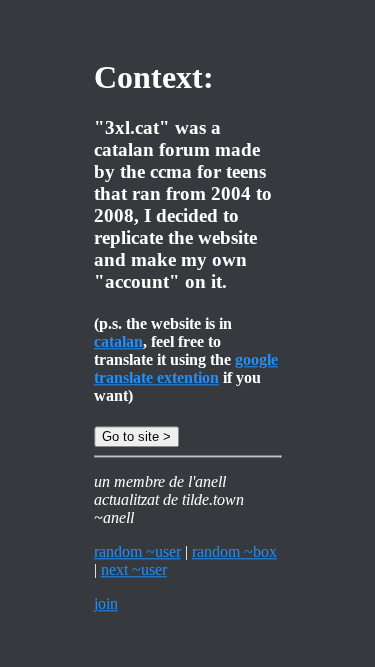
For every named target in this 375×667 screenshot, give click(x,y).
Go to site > (136, 436)
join (106, 603)
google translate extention (186, 368)
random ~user (137, 551)
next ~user (134, 569)
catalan (118, 341)
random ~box (234, 551)
